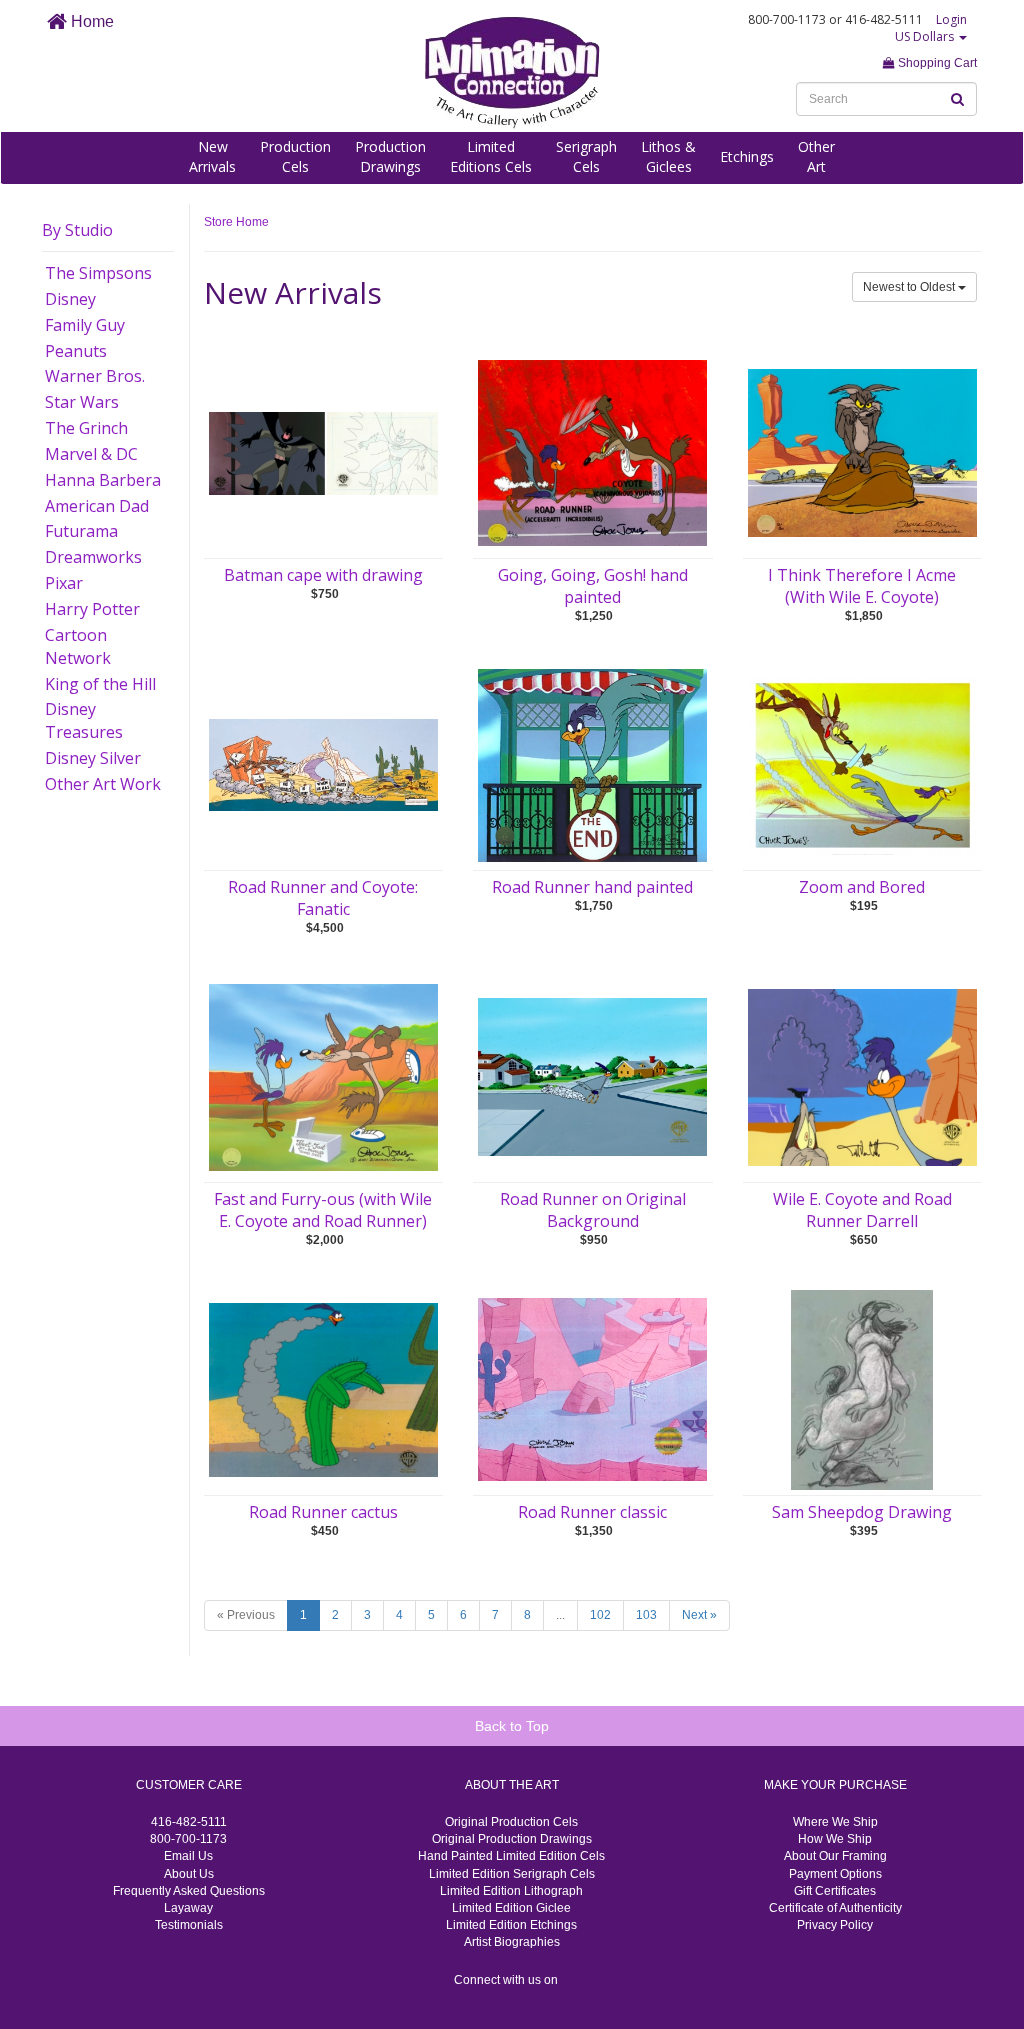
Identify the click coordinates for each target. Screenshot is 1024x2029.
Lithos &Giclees (668, 156)
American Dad (97, 506)
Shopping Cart (936, 63)
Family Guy (85, 325)
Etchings (747, 156)
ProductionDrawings (390, 156)
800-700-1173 (188, 1839)
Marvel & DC (91, 454)
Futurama (81, 531)
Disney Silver (93, 758)
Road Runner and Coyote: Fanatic (323, 898)
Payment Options (835, 1874)
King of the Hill (100, 684)
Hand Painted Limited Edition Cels (511, 1856)
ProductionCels (295, 156)
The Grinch (86, 428)
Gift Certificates (835, 1891)
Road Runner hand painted (592, 887)
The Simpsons (98, 273)
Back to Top (512, 1726)
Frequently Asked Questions (189, 1891)
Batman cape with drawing (323, 575)
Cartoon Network (78, 646)
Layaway (188, 1908)
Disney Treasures (84, 720)
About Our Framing (835, 1856)
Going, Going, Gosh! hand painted (593, 586)
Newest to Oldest (910, 287)
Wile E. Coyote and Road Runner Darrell (862, 1210)
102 (600, 1615)
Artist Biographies (512, 1942)
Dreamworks (93, 557)
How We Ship (835, 1839)
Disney (70, 299)
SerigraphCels (586, 156)
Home (90, 21)
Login (951, 19)
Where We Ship (835, 1822)
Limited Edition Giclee (511, 1908)
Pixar (64, 583)
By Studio (77, 230)
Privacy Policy (835, 1925)
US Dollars (926, 36)
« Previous (246, 1615)
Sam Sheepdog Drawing (862, 1512)
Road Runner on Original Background (593, 1210)
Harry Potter (92, 609)
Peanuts (76, 351)
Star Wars (82, 402)
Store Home (236, 222)
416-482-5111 (189, 1822)
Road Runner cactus (323, 1512)
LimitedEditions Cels (491, 156)
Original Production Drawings (512, 1839)
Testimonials (189, 1925)
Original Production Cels (511, 1822)
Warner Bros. (95, 376)
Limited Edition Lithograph (511, 1891)
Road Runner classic (592, 1512)
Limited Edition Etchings (511, 1925)
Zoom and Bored (862, 887)
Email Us (188, 1856)
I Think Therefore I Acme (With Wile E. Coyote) (862, 586)
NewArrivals (212, 156)
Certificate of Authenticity (835, 1908)
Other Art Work (103, 784)
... (560, 1615)
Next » (699, 1615)
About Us (189, 1874)
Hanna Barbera (103, 480)
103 (646, 1615)
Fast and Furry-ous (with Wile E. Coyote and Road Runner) (323, 1210)
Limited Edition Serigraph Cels (512, 1874)
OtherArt (816, 156)
